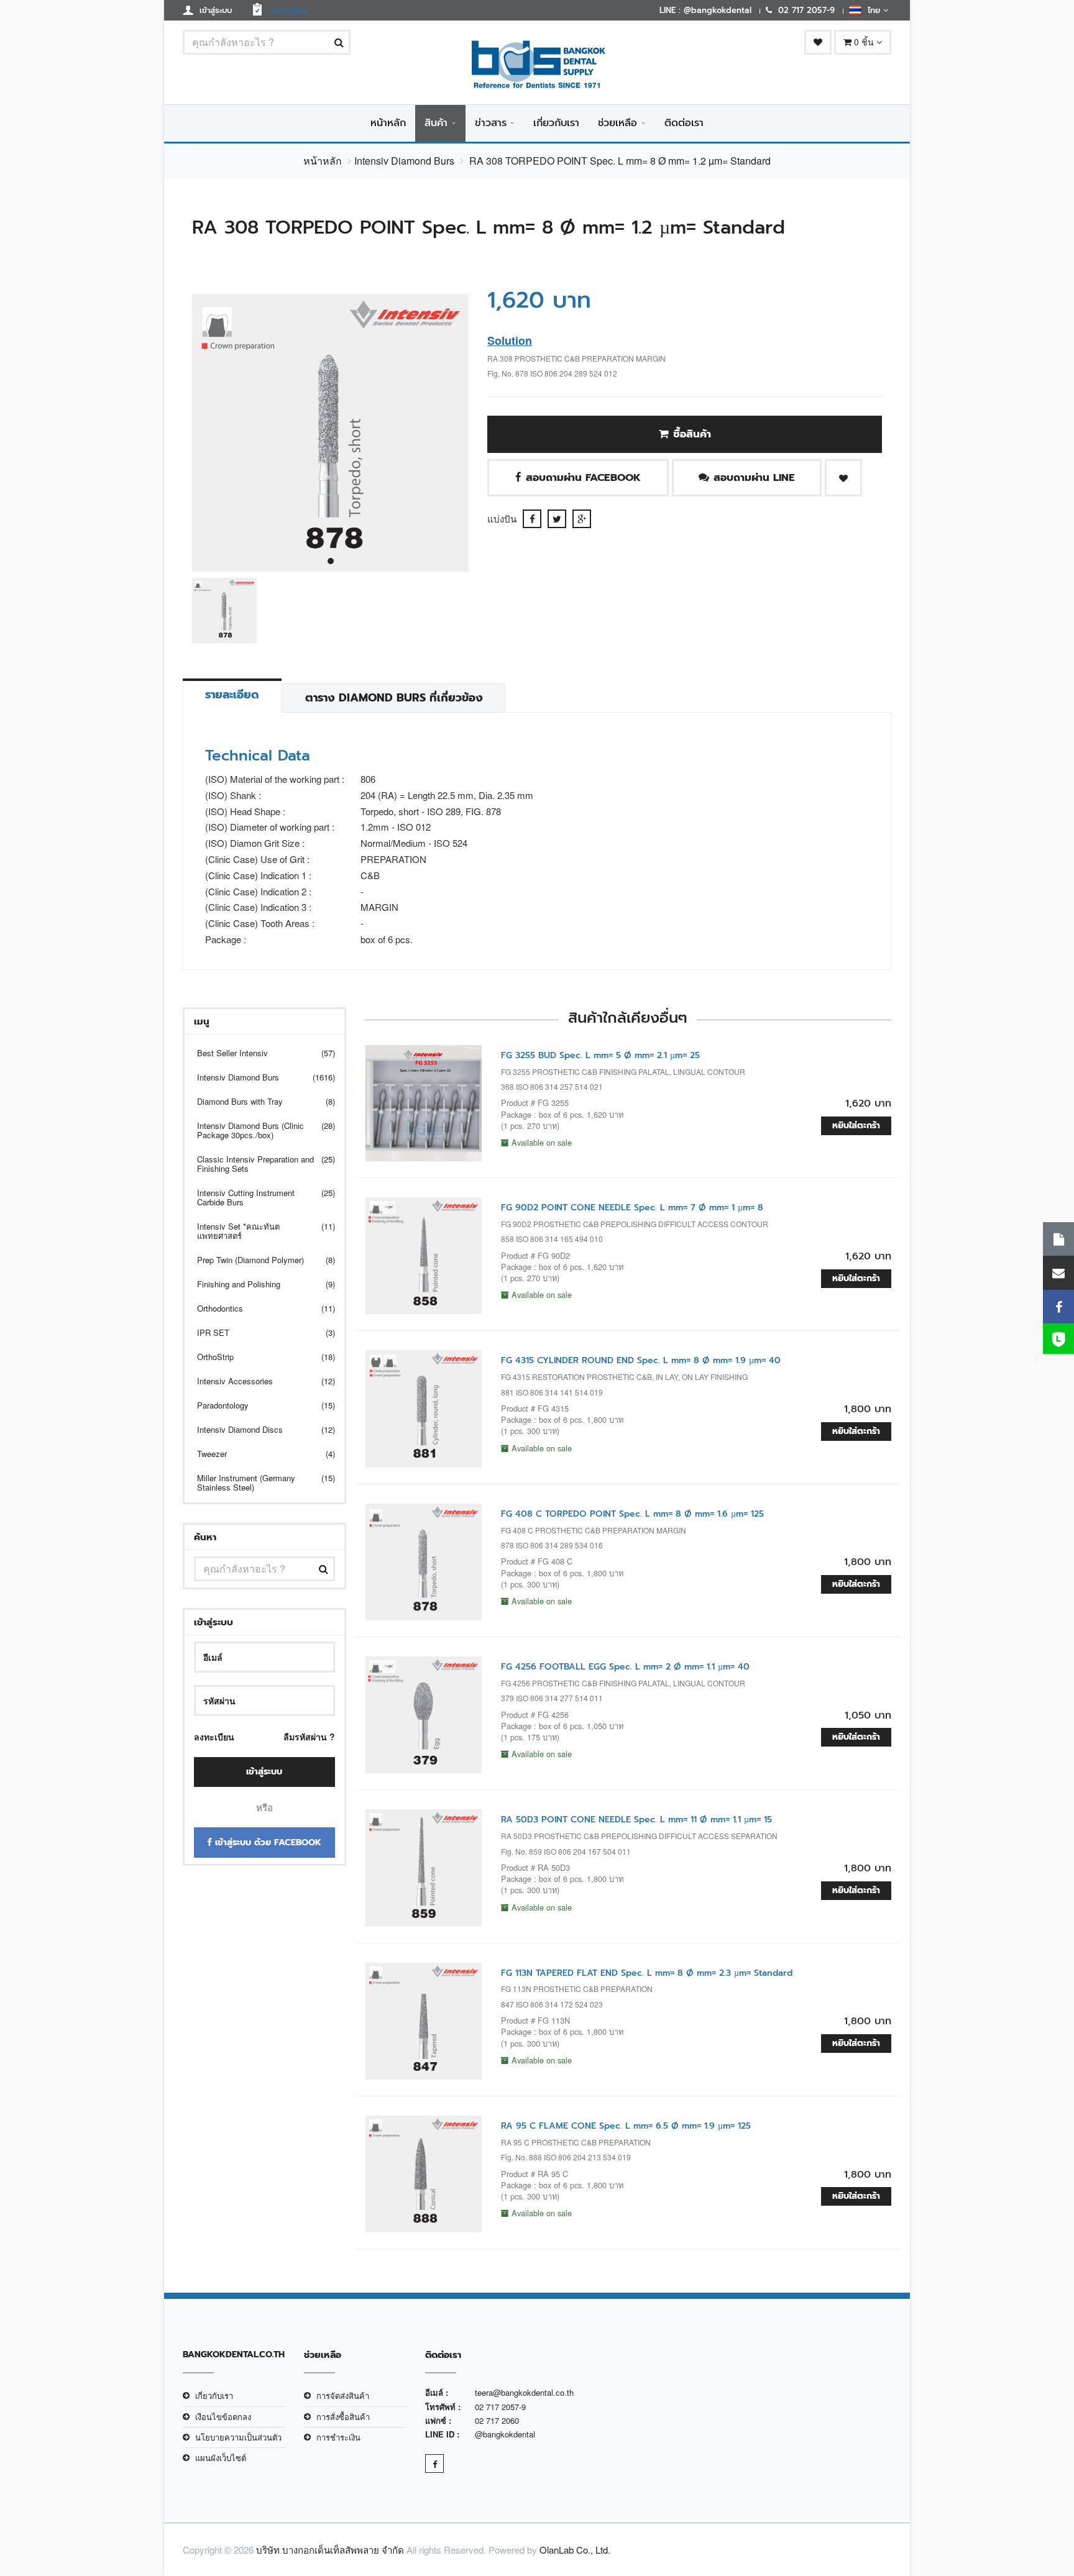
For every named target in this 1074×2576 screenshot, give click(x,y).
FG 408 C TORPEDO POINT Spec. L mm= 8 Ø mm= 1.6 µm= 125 (632, 1514)
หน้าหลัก (388, 123)
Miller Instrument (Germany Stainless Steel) (258, 1482)
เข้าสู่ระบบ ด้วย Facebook (267, 1843)
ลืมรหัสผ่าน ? (309, 1737)
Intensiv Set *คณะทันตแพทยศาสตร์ (258, 1231)
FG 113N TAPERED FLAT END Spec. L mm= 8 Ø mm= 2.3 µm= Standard (647, 1973)
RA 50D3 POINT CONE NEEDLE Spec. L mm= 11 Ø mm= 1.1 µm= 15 (636, 1820)
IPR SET (258, 1332)
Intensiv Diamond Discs (258, 1429)
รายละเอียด (232, 695)
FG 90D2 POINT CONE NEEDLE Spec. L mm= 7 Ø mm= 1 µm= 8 (632, 1208)
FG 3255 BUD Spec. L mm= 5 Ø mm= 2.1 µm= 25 (600, 1055)
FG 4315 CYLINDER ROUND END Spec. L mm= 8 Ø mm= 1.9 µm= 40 (641, 1360)
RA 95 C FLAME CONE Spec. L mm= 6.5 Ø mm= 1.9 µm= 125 (626, 2126)
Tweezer (258, 1454)
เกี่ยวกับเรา (556, 123)
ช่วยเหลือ (617, 123)
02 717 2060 (497, 2420)
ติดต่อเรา (684, 123)
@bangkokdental (505, 2434)
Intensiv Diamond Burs (404, 161)
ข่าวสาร (491, 123)
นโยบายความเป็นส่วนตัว (238, 2437)
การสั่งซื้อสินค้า (343, 2417)
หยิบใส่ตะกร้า (856, 1126)
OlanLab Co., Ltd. (575, 2550)
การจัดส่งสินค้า (343, 2396)
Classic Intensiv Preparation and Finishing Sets (258, 1164)
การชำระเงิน (338, 2437)
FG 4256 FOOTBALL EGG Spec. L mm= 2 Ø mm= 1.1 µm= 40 (625, 1667)
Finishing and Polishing (258, 1284)
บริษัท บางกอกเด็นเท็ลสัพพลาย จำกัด (330, 2550)
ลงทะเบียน (214, 1737)
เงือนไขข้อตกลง (223, 2417)
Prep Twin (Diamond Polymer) (258, 1260)
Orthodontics (258, 1308)
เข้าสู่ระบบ (264, 1772)
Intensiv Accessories (258, 1381)
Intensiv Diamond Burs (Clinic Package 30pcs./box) (258, 1130)
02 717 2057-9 (500, 2407)
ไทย (872, 10)
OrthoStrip (258, 1357)
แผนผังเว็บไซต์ (221, 2458)
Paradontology (258, 1405)
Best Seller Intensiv (258, 1053)
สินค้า (436, 123)
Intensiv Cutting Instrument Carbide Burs (258, 1197)
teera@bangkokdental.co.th (524, 2392)
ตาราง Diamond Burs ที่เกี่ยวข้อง (394, 698)
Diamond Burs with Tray (258, 1101)
